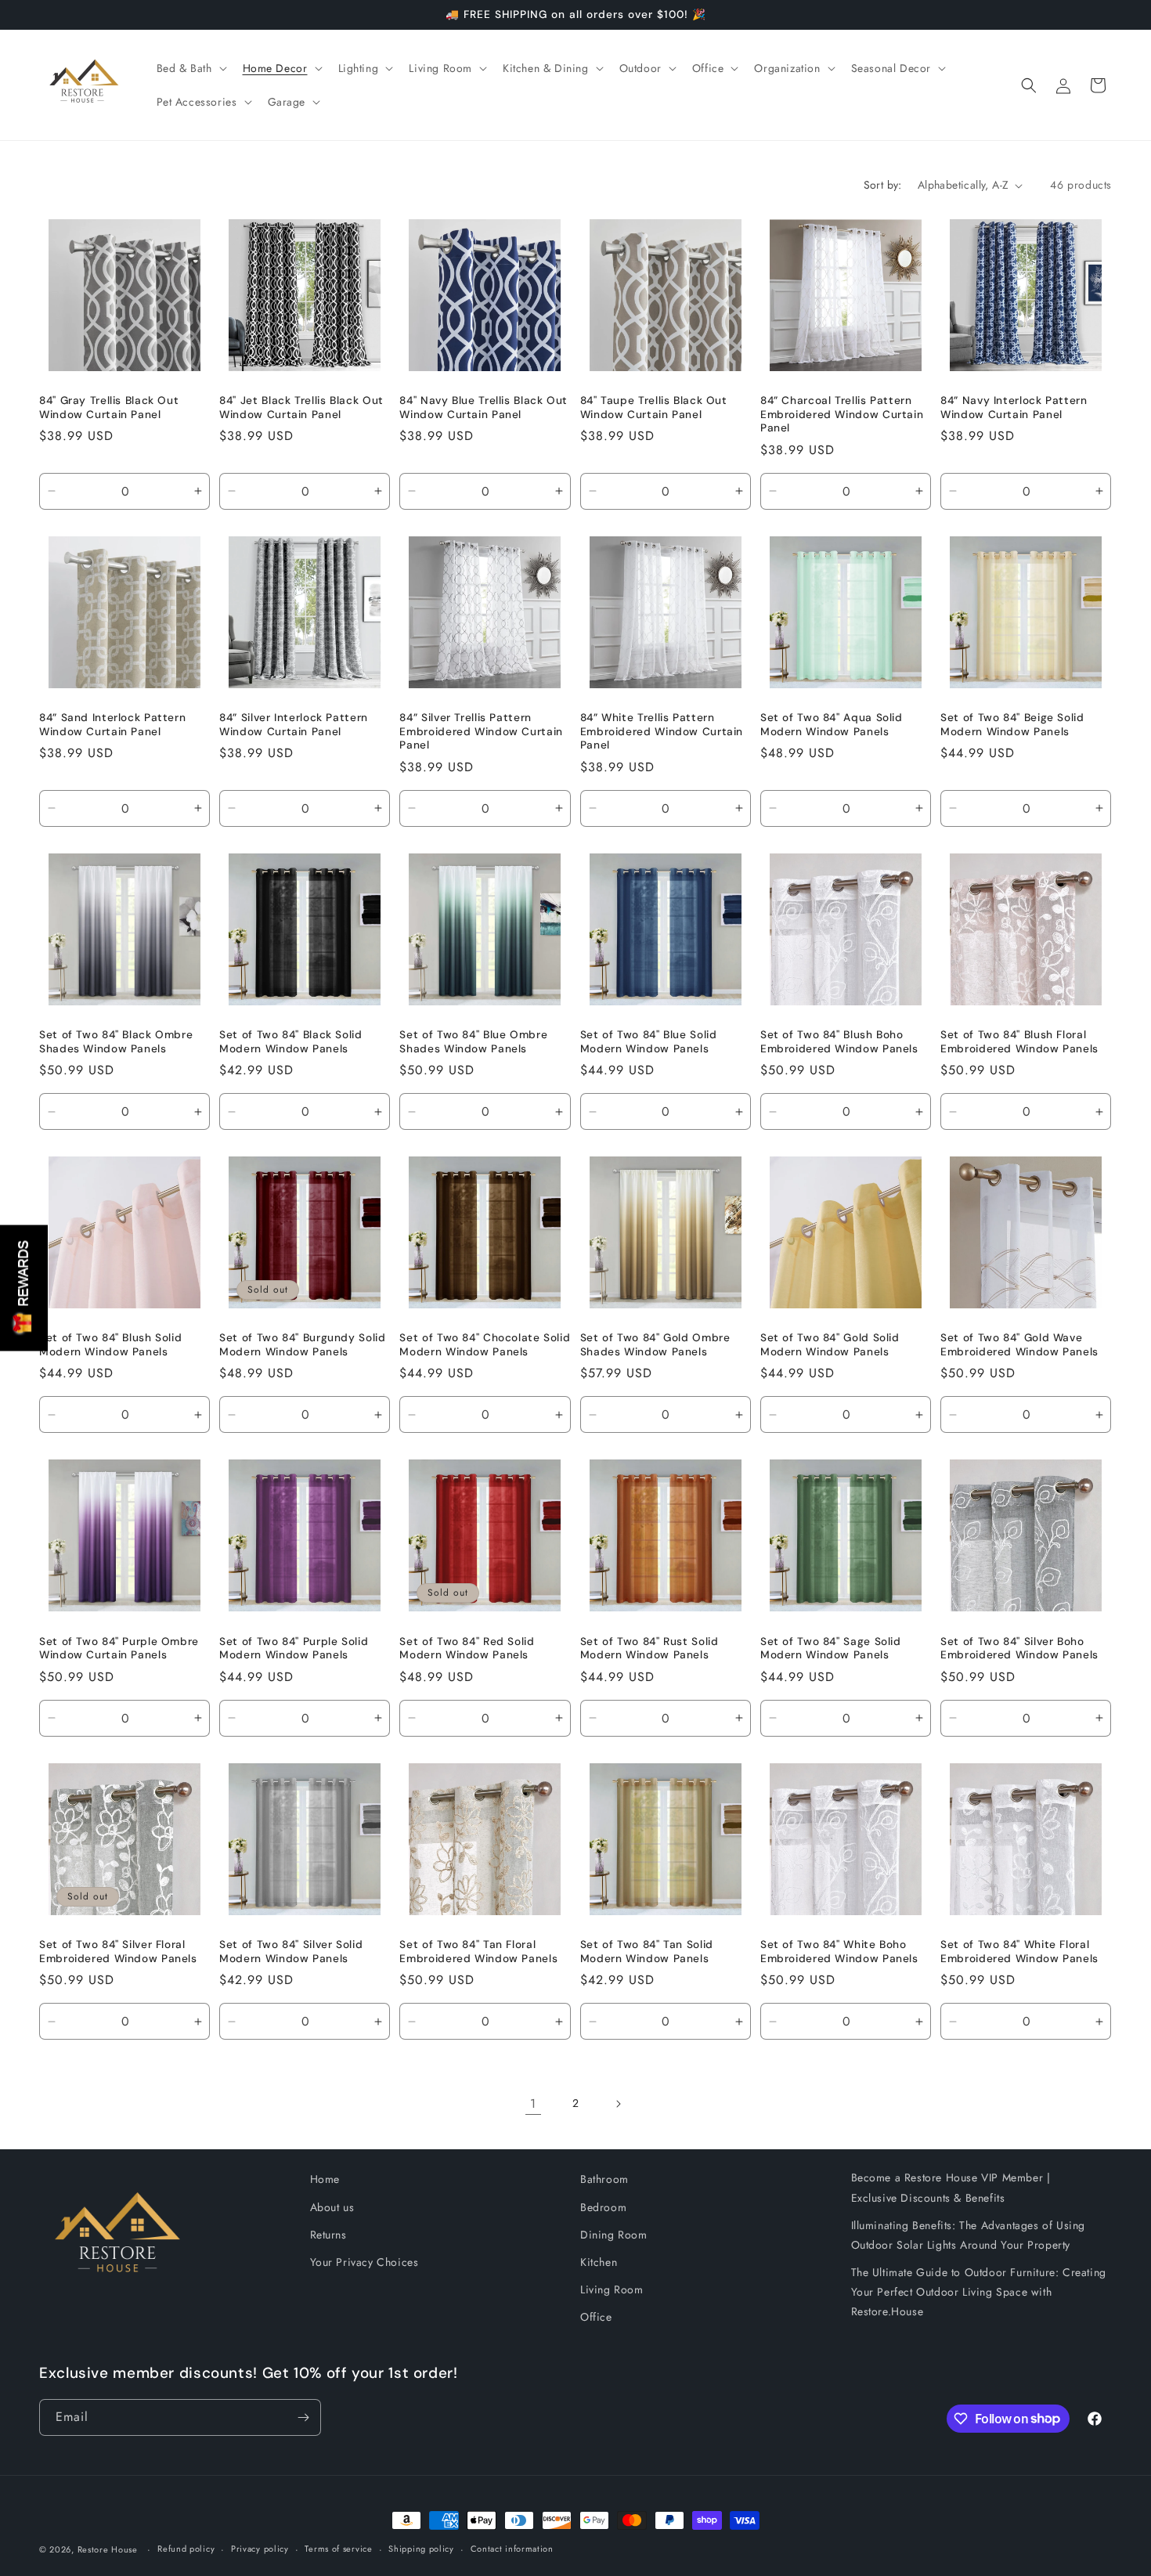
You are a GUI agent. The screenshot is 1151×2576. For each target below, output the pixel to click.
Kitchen (599, 2262)
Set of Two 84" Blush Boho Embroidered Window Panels (839, 1042)
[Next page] (618, 2104)
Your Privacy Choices (364, 2262)
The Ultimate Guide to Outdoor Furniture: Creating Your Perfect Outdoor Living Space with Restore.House (979, 2292)
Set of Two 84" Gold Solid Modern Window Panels (830, 1345)
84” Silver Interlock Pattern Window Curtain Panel (294, 725)
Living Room (612, 2289)
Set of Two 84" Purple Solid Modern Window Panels (294, 1649)
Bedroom (603, 2207)
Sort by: (883, 185)
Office (596, 2317)
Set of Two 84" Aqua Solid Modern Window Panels (832, 725)
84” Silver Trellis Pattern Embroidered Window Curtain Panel (481, 731)
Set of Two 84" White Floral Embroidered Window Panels (1019, 1952)
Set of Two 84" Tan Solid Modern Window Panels (647, 1952)
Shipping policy (421, 2549)
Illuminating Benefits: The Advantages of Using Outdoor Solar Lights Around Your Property (969, 2235)
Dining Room (614, 2235)
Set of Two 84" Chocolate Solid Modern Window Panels (485, 1345)
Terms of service (338, 2549)
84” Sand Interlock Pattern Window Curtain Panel (112, 725)
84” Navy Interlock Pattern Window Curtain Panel (1014, 408)
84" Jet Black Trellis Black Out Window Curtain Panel (301, 408)
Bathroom (604, 2179)
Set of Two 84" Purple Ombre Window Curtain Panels (119, 1649)
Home (325, 2179)
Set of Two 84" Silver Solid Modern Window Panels (291, 1952)
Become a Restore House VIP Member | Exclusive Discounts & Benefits (951, 2187)
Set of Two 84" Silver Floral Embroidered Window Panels (118, 1952)
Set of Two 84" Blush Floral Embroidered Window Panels (1019, 1042)
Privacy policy (260, 2549)
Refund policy (186, 2549)
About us (332, 2207)
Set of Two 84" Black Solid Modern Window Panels (290, 1042)
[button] (190, 68)
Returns (328, 2235)
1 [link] (533, 2103)
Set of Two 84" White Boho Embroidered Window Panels (839, 1952)
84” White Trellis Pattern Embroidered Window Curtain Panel (662, 731)
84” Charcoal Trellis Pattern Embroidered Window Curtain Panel (842, 414)
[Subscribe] (303, 2417)
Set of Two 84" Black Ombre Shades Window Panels (116, 1042)
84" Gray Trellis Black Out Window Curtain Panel (109, 408)
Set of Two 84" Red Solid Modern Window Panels (467, 1649)
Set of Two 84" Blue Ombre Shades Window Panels (473, 1042)
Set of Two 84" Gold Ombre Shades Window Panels (655, 1345)
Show (24, 1288)
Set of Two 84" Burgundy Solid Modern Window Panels (302, 1345)
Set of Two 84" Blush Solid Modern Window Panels (110, 1345)
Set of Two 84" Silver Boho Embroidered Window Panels (1019, 1649)
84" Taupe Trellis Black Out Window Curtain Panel (654, 408)
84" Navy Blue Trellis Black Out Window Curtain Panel (483, 408)
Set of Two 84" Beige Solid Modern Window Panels (1012, 725)
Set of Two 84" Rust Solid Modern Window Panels (649, 1649)
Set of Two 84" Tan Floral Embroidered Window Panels (478, 1952)
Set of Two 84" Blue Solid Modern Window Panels (649, 1042)
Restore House (108, 2549)
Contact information (512, 2549)
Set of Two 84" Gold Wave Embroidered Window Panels (1019, 1345)
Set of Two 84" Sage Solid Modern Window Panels (831, 1649)
